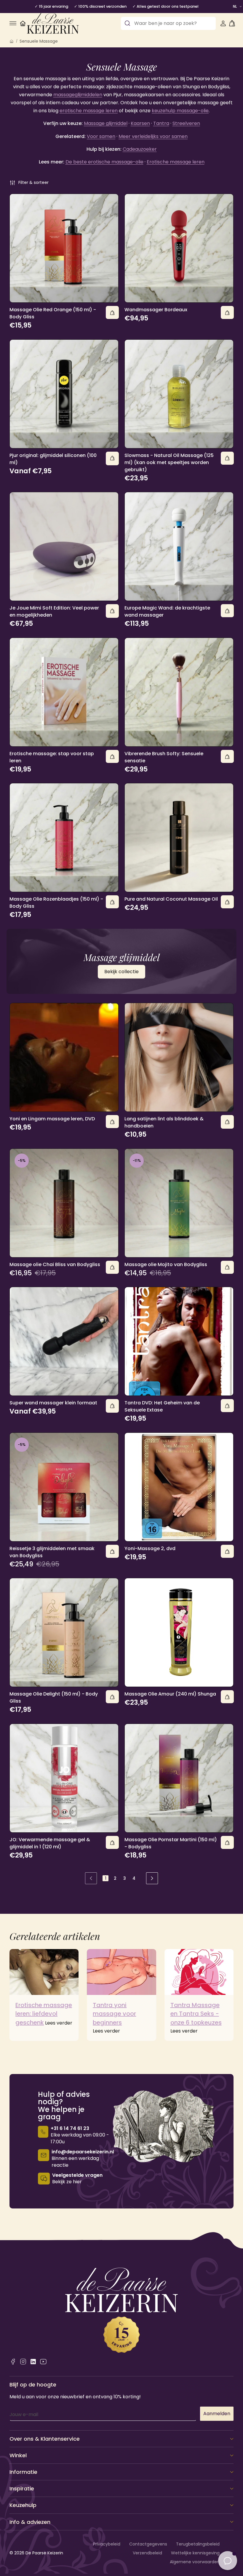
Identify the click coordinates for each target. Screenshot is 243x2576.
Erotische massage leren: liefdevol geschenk (44, 2014)
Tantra (161, 123)
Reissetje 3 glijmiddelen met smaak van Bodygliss (52, 1552)
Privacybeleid (107, 2544)
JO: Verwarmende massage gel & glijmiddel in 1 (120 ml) (50, 1843)
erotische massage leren (89, 111)
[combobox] (168, 23)
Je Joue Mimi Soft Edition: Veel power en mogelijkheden (54, 611)
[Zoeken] (127, 23)
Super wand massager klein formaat (53, 1403)
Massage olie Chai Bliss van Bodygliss (55, 1264)
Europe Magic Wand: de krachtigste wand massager (167, 611)
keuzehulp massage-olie (180, 111)
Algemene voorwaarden (195, 2562)
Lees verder (59, 2023)
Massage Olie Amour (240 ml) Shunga (170, 1694)
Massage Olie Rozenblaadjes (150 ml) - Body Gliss (56, 903)
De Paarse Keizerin (44, 2553)
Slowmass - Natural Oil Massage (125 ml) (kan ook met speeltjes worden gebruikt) (169, 462)
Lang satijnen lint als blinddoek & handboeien (164, 1122)
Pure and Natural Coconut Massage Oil (171, 899)
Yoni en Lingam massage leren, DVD (52, 1119)
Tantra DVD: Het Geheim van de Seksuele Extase (162, 1406)
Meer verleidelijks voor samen (153, 136)
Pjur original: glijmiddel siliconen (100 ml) (53, 459)
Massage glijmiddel (106, 123)
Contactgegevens (148, 2544)
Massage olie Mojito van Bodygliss (166, 1264)
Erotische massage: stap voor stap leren (52, 757)
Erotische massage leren (176, 162)
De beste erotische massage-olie (104, 162)
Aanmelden (217, 2414)
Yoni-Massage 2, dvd (150, 1548)
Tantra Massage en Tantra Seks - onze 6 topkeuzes (196, 2014)
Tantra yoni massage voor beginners (114, 2014)
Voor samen (101, 136)
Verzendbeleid (147, 2553)
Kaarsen (140, 123)
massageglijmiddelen (78, 95)
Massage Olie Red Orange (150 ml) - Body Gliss (53, 313)
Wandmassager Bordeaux (156, 310)
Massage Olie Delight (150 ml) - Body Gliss (54, 1697)
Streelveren (186, 123)
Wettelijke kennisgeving (195, 2553)
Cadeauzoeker (140, 149)
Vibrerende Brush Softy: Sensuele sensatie (164, 757)
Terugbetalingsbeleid (198, 2544)
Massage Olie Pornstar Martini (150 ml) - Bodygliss (171, 1843)
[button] (13, 23)
